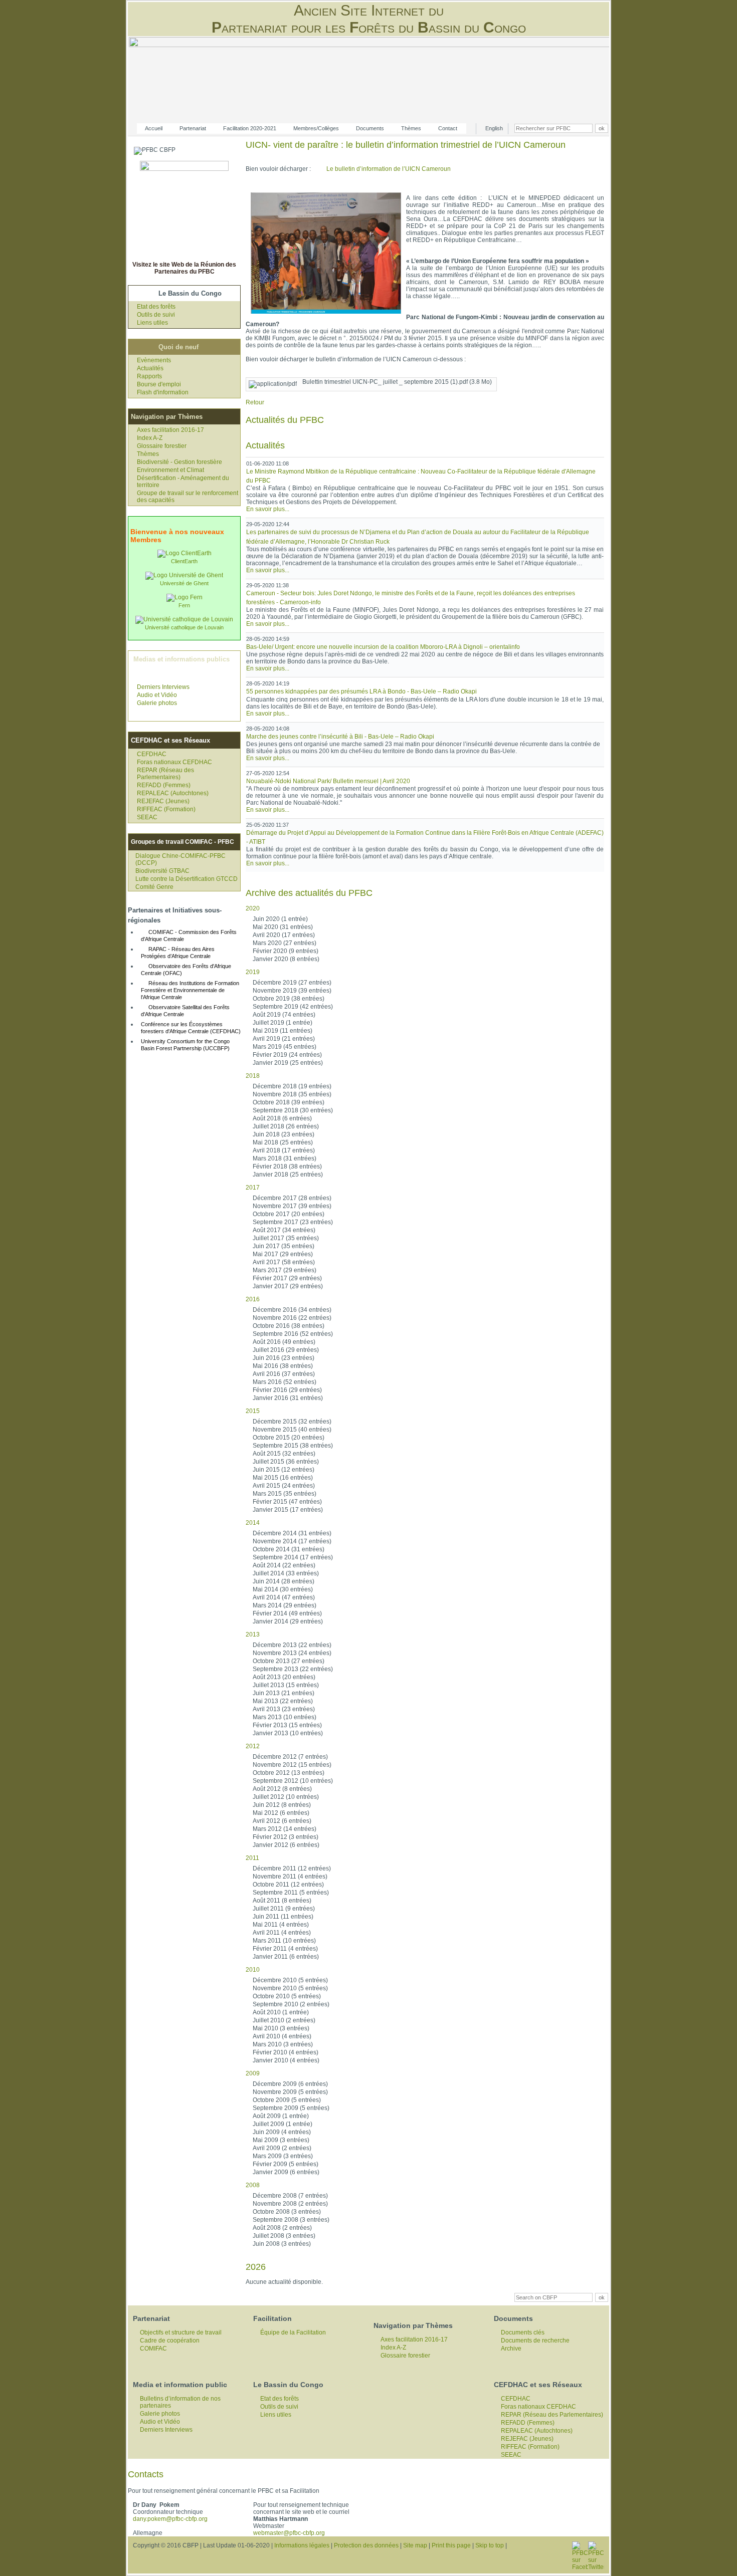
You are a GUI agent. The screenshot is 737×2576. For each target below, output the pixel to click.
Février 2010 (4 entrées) (286, 2052)
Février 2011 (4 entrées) (285, 1949)
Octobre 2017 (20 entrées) (289, 1214)
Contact (448, 128)
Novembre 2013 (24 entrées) (292, 1653)
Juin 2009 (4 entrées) (282, 2132)
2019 (253, 972)
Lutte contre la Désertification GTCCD (187, 879)
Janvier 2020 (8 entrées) (286, 959)
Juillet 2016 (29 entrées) (286, 1350)
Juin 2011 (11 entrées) (283, 1917)
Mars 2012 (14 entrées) (285, 1829)
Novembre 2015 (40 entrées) (292, 1430)
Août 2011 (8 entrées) (282, 1901)
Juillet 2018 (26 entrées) (286, 1126)
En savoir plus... (268, 509)
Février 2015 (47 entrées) (287, 1502)
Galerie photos (157, 703)
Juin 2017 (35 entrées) (284, 1246)
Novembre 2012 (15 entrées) (292, 1765)
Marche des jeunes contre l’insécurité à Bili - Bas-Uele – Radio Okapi (340, 737)
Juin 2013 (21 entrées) (284, 1693)
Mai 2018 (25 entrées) (283, 1142)
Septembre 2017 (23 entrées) (293, 1222)
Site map (415, 2545)
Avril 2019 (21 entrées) (284, 1039)
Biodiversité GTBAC (162, 871)
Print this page (451, 2545)
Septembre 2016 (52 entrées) (293, 1334)
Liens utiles (152, 323)
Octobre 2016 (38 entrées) (289, 1326)
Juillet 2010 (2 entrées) (284, 2020)
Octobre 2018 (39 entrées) (289, 1102)
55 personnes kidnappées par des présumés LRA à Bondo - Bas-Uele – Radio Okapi (361, 691)
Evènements (154, 360)
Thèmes (411, 128)
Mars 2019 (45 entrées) (285, 1047)
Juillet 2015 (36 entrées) (286, 1462)
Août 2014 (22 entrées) (284, 1565)
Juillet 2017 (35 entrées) (286, 1238)
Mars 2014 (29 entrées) (285, 1605)
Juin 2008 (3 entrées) (282, 2244)
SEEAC (147, 817)
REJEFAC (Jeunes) (163, 801)
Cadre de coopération (170, 2340)
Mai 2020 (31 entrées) (283, 927)
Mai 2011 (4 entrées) (281, 1925)
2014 (253, 1523)
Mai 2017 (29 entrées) (283, 1254)
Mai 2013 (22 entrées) (283, 1701)
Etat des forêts (156, 307)
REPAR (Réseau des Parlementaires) (165, 774)
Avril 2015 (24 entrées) (284, 1486)
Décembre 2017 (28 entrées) (292, 1198)
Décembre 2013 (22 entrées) (292, 1645)
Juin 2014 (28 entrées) (284, 1581)
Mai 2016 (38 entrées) (283, 1366)
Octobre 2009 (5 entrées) (287, 2100)
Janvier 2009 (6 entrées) (286, 2172)
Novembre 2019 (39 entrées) (292, 991)
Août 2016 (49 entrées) (284, 1342)
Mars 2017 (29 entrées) (285, 1270)
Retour (255, 402)
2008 (253, 2185)
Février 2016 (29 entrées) (287, 1390)
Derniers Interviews (163, 687)
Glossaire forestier (162, 446)
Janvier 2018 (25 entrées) (288, 1175)
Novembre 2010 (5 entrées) (290, 1988)
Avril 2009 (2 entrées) (282, 2148)
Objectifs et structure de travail (181, 2332)
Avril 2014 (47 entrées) (284, 1597)
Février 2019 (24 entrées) (287, 1055)
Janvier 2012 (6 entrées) (286, 1845)
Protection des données (366, 2545)
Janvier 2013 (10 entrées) (288, 1733)
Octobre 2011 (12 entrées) (288, 1885)
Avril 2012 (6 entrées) (282, 1821)
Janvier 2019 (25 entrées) (288, 1063)
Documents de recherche (535, 2340)
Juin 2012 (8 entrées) (282, 1805)
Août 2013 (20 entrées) (284, 1677)
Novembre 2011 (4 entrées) (290, 1877)
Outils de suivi (156, 315)
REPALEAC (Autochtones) (173, 793)
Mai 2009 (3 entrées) (281, 2140)
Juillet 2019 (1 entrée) (283, 1023)
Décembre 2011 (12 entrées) (292, 1868)
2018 (253, 1076)
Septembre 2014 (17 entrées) (293, 1557)
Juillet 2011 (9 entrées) (284, 1909)
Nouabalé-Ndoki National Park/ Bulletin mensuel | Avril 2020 (328, 781)
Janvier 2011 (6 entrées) (286, 1957)
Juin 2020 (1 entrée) (280, 919)
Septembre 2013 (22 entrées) (293, 1669)
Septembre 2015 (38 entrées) (293, 1446)
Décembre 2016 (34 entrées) (292, 1310)
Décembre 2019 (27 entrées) (292, 983)
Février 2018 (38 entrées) (287, 1166)
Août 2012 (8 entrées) (282, 1789)
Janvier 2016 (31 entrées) (288, 1398)
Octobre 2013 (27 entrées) (289, 1661)
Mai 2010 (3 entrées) (281, 2028)
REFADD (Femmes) (164, 785)
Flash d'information (163, 392)
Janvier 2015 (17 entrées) (288, 1510)
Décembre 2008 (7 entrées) (290, 2196)
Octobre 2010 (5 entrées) (287, 1996)
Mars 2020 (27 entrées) (285, 943)
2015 (253, 1411)
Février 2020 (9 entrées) (286, 951)
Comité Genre (154, 887)
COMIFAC (153, 2349)
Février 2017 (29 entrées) (287, 1278)
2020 (253, 908)
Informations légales (302, 2545)
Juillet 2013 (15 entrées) (286, 1685)
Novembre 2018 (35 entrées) (292, 1094)
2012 (253, 1746)
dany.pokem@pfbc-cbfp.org (170, 2519)
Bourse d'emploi (159, 384)
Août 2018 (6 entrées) (282, 1118)
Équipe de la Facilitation (293, 2332)
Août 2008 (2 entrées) (282, 2228)
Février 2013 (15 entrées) (287, 1725)
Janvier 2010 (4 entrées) (286, 2060)
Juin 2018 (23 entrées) (284, 1134)
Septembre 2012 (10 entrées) (293, 1781)
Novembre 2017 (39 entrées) (292, 1206)
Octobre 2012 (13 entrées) (289, 1773)
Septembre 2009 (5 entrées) (291, 2108)
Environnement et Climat (170, 470)
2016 (253, 1299)
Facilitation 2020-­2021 (250, 128)
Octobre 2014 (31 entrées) (289, 1549)
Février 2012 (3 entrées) (286, 1837)
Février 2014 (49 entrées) (287, 1613)
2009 (253, 2073)
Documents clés (523, 2332)
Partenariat (193, 128)
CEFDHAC (152, 754)
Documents (370, 128)
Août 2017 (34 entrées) (284, 1230)
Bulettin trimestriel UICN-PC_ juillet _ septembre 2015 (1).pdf (397, 382)
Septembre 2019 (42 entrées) (293, 1007)
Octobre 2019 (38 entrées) (289, 999)
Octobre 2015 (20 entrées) (289, 1438)
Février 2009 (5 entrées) (286, 2164)
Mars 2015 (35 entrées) (285, 1494)
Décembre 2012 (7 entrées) (290, 1757)
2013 (253, 1634)
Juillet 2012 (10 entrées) (286, 1797)
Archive (511, 2349)
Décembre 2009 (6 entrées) (290, 2084)
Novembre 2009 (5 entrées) (290, 2092)
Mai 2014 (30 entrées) (283, 1589)
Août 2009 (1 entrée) (281, 2116)
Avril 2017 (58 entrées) (284, 1262)
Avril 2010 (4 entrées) (282, 2036)
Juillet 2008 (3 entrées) (284, 2236)
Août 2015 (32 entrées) (284, 1454)
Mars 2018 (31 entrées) (285, 1158)
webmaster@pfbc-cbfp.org (289, 2533)
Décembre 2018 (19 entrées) (292, 1086)
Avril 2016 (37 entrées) (284, 1374)
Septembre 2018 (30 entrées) (293, 1110)
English (494, 128)
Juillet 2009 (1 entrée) (283, 2124)
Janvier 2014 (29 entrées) (288, 1621)
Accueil (154, 128)
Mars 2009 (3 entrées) (283, 2156)
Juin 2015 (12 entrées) (284, 1470)
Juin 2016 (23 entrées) (284, 1358)
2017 (253, 1188)
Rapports (149, 376)
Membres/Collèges (316, 128)
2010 (253, 1970)
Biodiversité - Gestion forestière (179, 462)
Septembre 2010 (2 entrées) (291, 2004)
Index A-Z (150, 438)
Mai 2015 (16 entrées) (283, 1478)
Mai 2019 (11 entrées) (283, 1031)
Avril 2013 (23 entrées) (284, 1709)
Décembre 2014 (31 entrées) (292, 1533)
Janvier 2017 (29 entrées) (288, 1286)
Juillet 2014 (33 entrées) (286, 1573)
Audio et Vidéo (157, 695)
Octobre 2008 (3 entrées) (287, 2212)
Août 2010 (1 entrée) (281, 2012)
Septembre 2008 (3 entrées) (291, 2220)
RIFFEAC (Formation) (166, 809)
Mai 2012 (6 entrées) (281, 1813)
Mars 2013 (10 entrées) (285, 1717)
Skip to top (490, 2545)
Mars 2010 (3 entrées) (283, 2044)
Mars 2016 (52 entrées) (285, 1382)
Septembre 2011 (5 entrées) (291, 1893)
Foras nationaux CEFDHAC (174, 762)
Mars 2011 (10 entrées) (284, 1941)
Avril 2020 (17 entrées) (284, 935)
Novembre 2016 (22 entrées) (292, 1318)
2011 (252, 1858)
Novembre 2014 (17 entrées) (292, 1541)
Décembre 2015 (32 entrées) (292, 1422)
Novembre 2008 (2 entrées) (290, 2204)
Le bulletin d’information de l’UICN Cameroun (389, 169)
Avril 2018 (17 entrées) (284, 1150)
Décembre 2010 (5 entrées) (290, 1980)
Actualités (150, 368)
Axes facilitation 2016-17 (170, 430)
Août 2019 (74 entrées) (284, 1015)
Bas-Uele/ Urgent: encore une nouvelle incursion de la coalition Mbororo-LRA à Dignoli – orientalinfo (383, 647)
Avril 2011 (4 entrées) (282, 1933)
